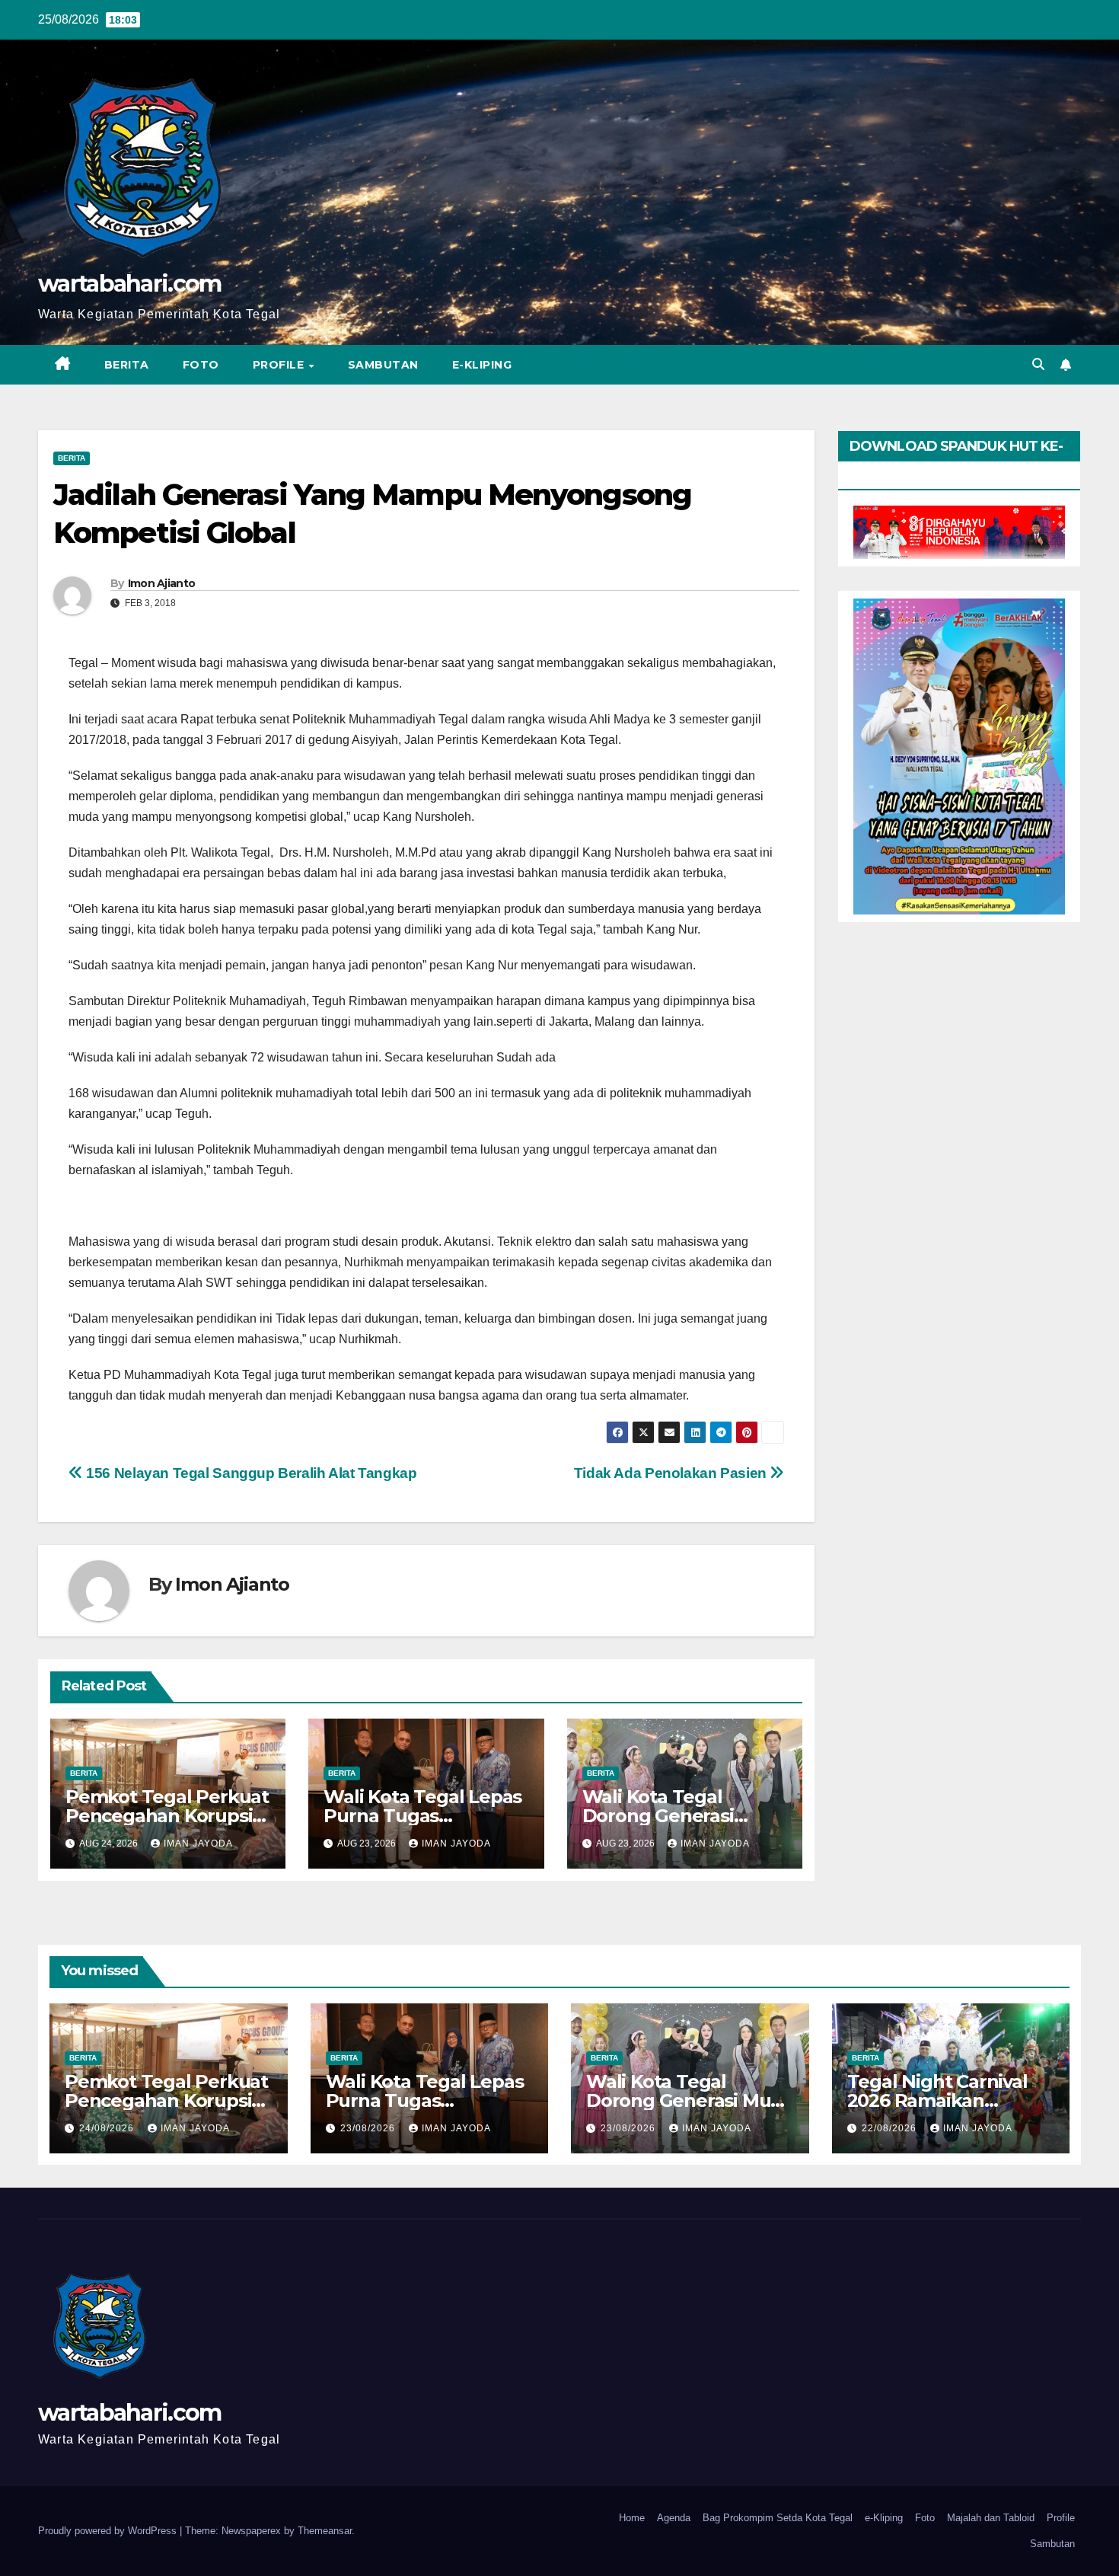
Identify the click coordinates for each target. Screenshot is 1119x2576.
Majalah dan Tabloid (991, 2518)
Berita (127, 365)
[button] (1038, 364)
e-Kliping (884, 2518)
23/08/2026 (369, 2128)
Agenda (674, 2518)
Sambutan (383, 365)
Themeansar (325, 2531)
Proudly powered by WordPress (109, 2531)
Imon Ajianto (162, 583)
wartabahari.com (130, 284)
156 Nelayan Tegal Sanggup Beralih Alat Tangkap (250, 1473)
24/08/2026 (108, 2128)
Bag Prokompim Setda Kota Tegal (778, 2518)
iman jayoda (198, 1843)
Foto (201, 365)
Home (632, 2518)
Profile (280, 365)
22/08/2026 (891, 2128)
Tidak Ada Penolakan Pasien (672, 1473)
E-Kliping (482, 365)
